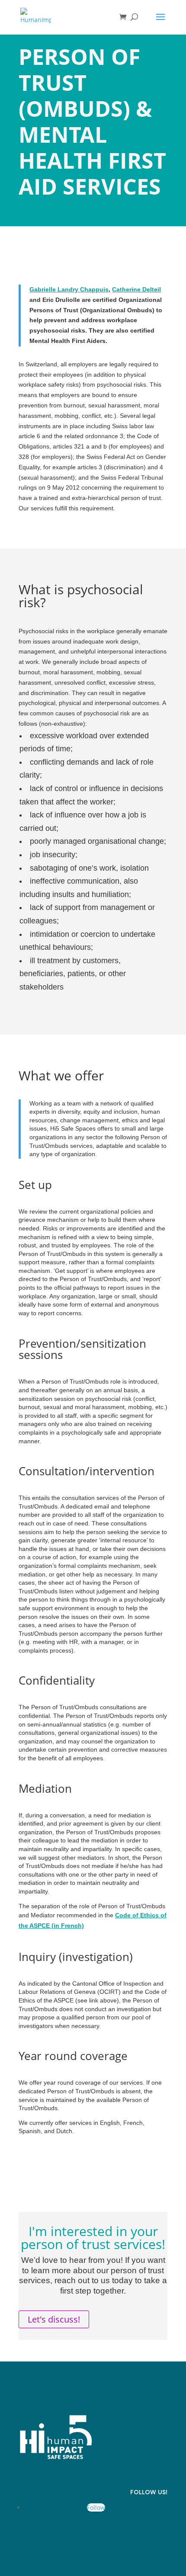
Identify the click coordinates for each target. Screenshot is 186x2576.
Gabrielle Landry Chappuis (69, 289)
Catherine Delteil (136, 289)
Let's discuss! (54, 2319)
